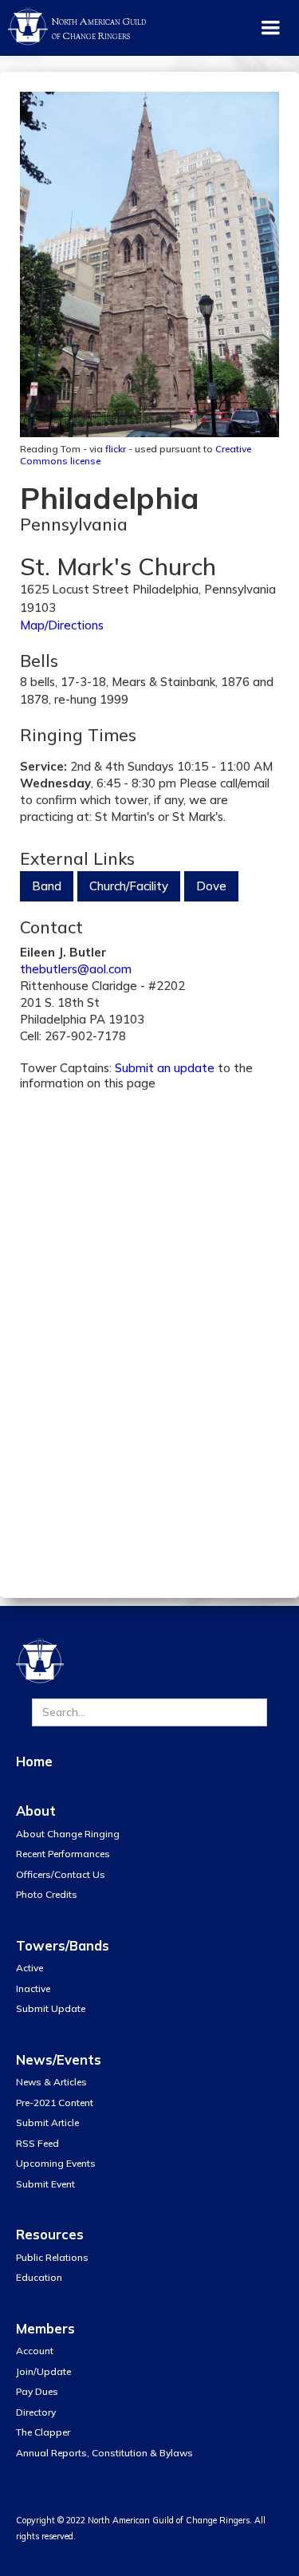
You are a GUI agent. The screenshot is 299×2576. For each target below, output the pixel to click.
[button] (270, 28)
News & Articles (51, 2082)
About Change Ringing (68, 1834)
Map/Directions (62, 625)
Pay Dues (37, 2391)
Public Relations (52, 2257)
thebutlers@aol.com (76, 969)
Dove (211, 886)
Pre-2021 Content (55, 2103)
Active (30, 1968)
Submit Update (51, 2008)
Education (39, 2277)
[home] (24, 24)
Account (35, 2351)
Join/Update (43, 2371)
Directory (36, 2412)
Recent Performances (63, 1854)
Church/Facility (129, 886)
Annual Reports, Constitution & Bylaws (104, 2453)
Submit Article (47, 2122)
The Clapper (43, 2432)
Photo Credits (47, 1894)
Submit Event (45, 2184)
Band (47, 886)
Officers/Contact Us (61, 1874)
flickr (116, 449)
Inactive (33, 1988)
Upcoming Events (56, 2163)
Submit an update (165, 1068)
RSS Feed (37, 2143)
